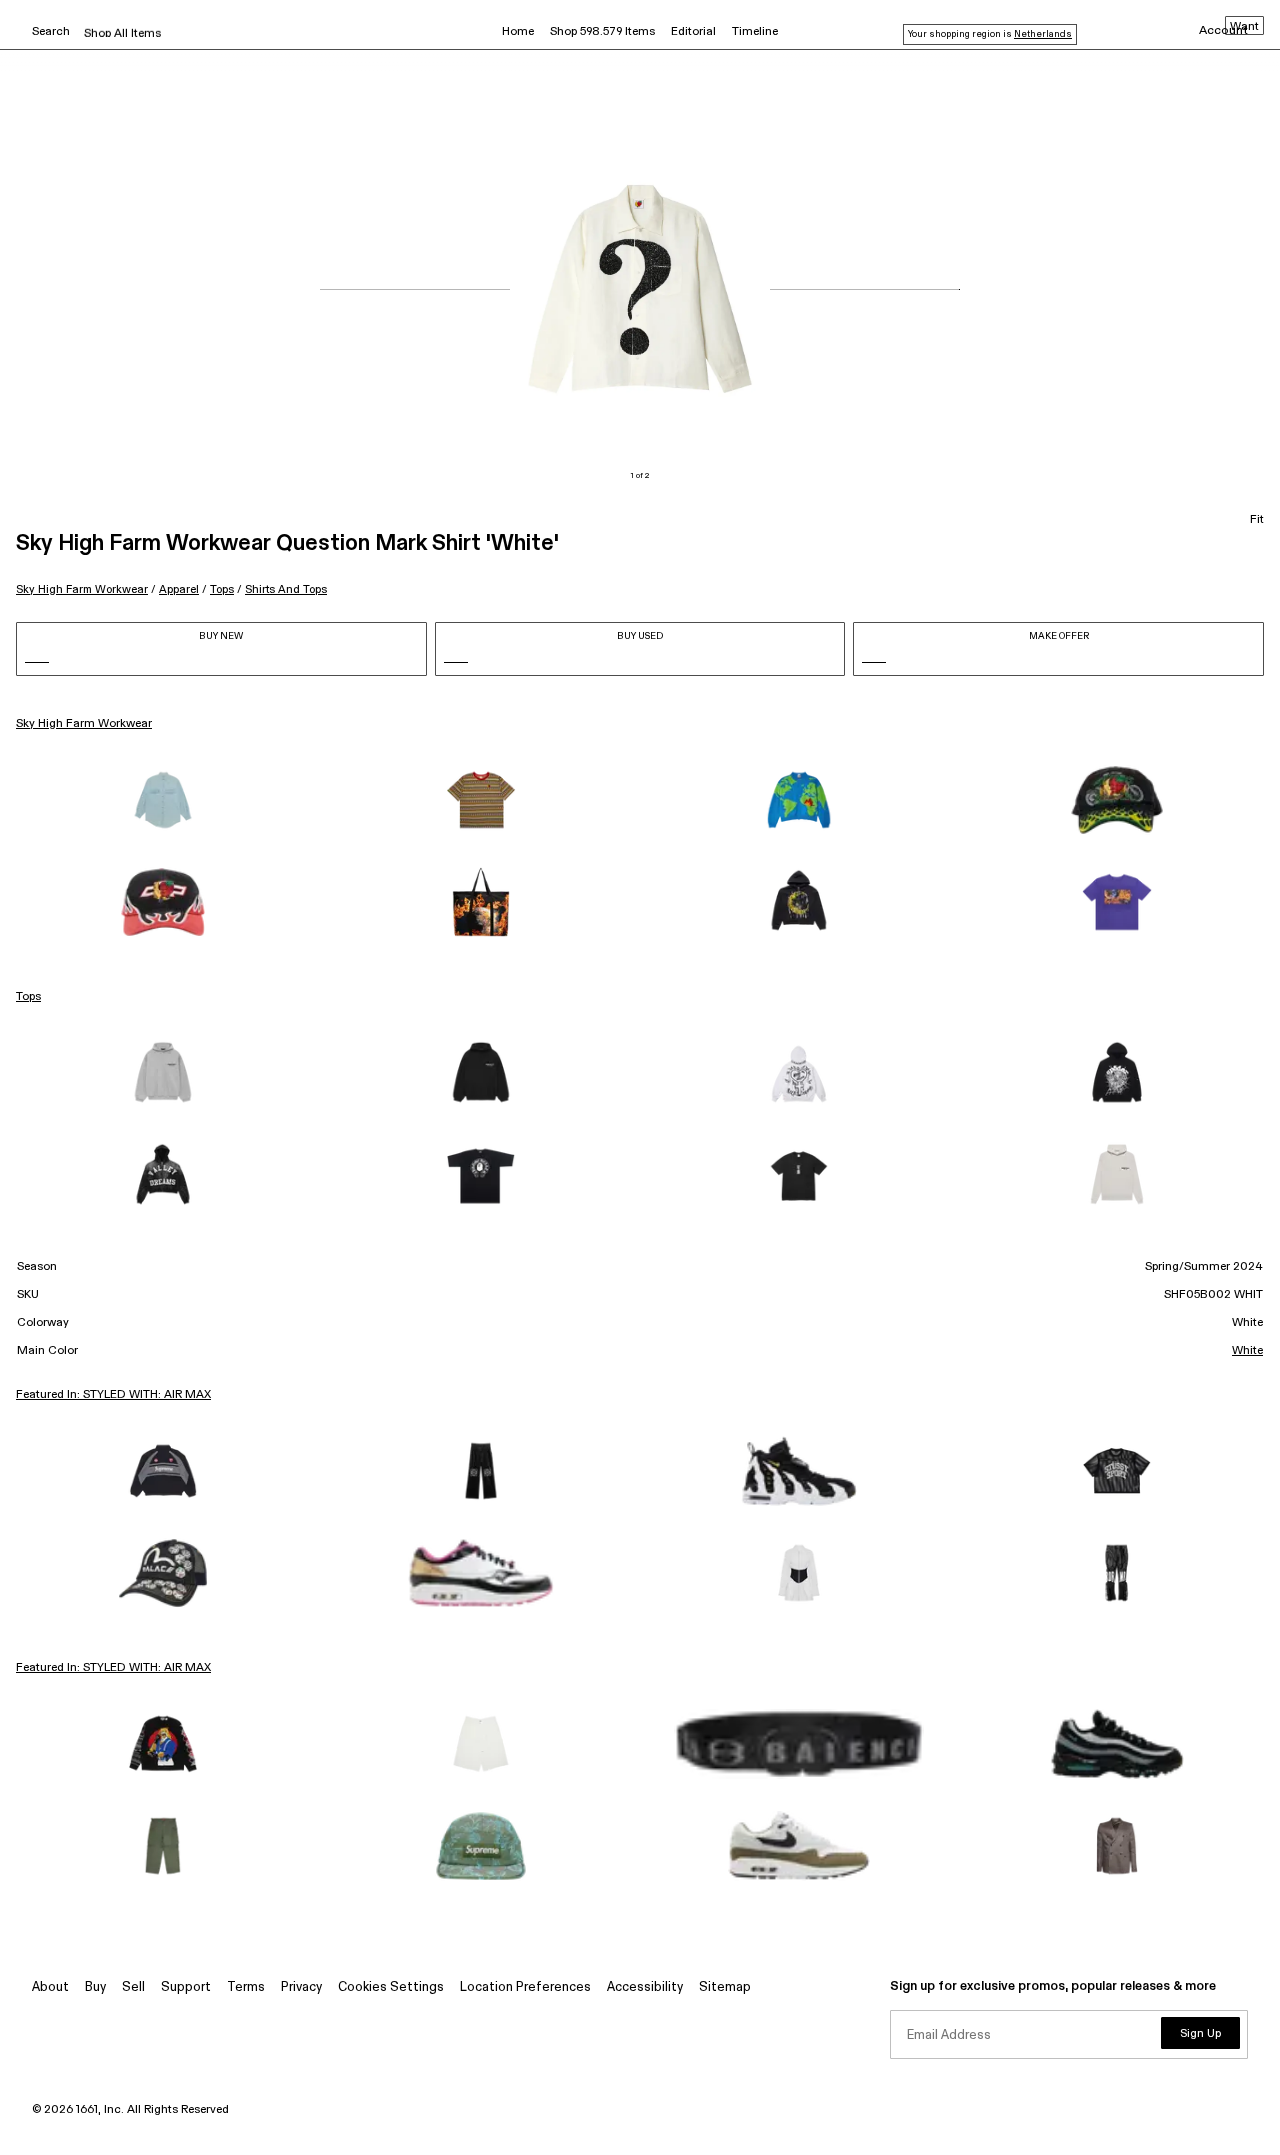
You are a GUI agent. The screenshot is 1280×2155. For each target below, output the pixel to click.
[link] (163, 800)
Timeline (755, 32)
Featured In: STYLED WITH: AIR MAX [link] (113, 1395)
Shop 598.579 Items (602, 32)
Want (1244, 27)
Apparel (179, 589)
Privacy (301, 1987)
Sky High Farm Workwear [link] (84, 724)
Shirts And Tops (286, 589)
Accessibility (645, 1987)
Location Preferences (525, 1987)
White (1247, 1351)
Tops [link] (28, 997)
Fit (1257, 520)
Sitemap (725, 1987)
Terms (246, 1987)
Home (518, 32)
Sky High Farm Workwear (82, 589)
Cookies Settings (391, 1987)
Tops (222, 589)
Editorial (693, 32)
